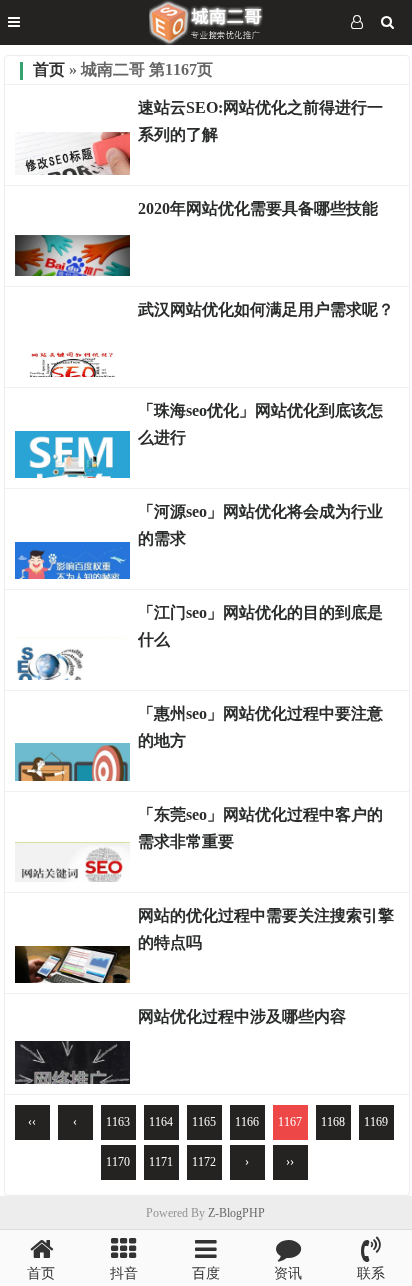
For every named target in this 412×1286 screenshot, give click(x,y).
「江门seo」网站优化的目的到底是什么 (260, 626)
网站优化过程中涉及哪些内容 (242, 1016)
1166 (247, 1122)
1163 (118, 1122)
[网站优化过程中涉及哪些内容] (72, 1079)
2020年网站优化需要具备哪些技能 (258, 208)
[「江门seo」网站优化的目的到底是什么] (72, 675)
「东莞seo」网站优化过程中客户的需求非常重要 (260, 828)
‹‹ (32, 1122)
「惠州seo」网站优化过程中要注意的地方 (260, 727)
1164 (161, 1122)
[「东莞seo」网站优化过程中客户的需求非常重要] (72, 877)
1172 (204, 1162)
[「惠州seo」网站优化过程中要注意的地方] (72, 776)
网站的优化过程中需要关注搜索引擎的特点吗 (266, 929)
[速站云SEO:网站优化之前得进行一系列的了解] (72, 170)
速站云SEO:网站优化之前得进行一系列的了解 (260, 121)
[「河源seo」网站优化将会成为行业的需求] (72, 574)
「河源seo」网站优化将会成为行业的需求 (260, 525)
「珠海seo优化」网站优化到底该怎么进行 (260, 424)
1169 (376, 1122)
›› (290, 1162)
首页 (49, 69)
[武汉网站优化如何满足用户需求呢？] (72, 372)
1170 (118, 1162)
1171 (161, 1162)
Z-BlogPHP (236, 1213)
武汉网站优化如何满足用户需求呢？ (266, 309)
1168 (333, 1122)
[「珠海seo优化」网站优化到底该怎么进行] (72, 473)
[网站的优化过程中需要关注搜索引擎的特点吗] (72, 978)
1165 (204, 1122)
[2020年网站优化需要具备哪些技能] (72, 271)
